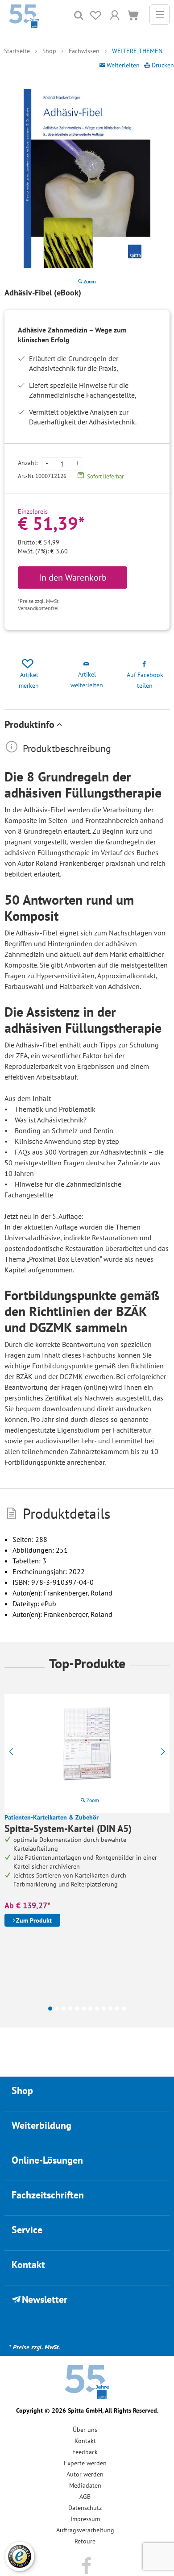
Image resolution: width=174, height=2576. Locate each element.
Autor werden (85, 2474)
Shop (49, 51)
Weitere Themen (137, 51)
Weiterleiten (123, 65)
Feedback (85, 2452)
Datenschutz (85, 2508)
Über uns (85, 2430)
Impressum (85, 2519)
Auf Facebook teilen (145, 680)
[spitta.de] (24, 15)
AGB (85, 2497)
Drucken (163, 65)
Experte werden (85, 2463)
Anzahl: (28, 463)
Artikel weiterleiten (87, 680)
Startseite (17, 51)
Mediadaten (85, 2485)
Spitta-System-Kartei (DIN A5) (68, 1828)
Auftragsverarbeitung (85, 2530)
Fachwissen (84, 51)
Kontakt (85, 2441)
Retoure (85, 2541)
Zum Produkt (34, 1920)
